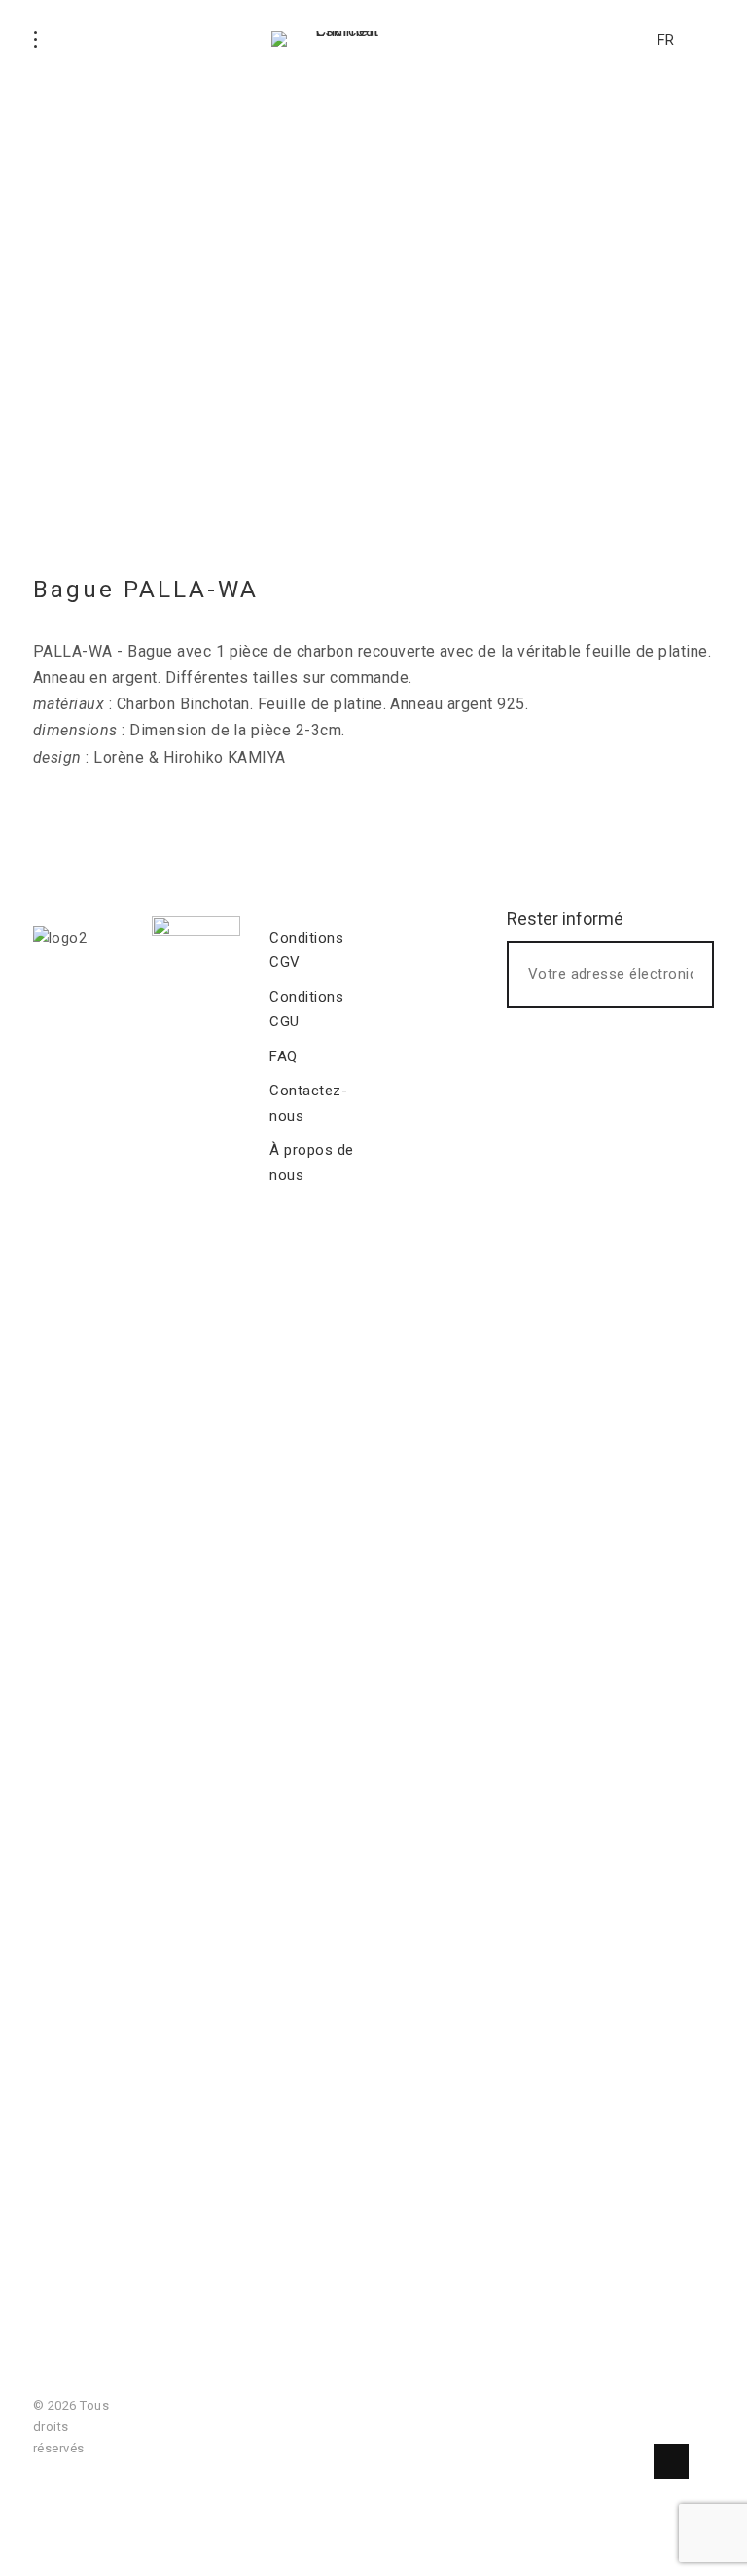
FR (666, 40)
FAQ (283, 1056)
